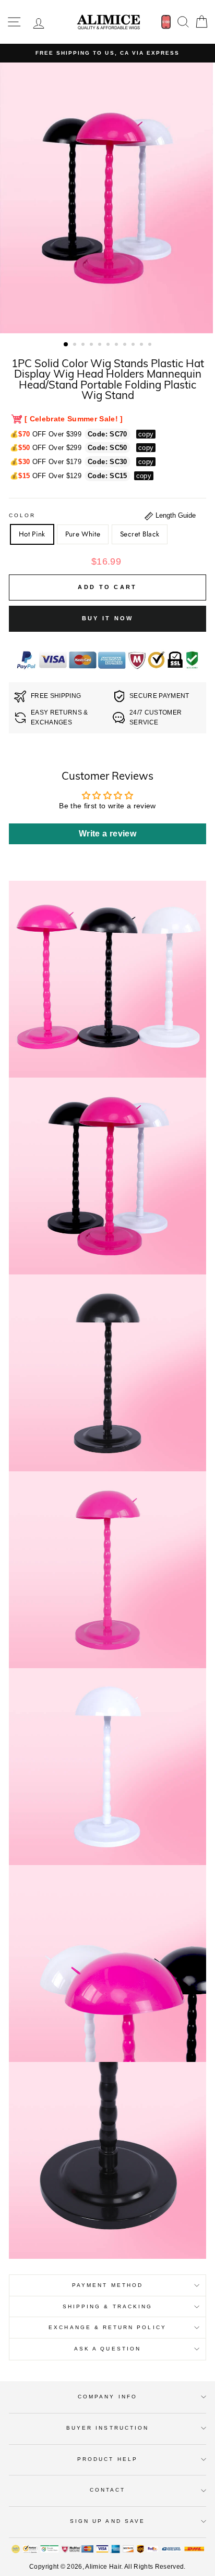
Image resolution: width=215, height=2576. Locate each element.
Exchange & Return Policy (107, 2327)
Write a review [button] (107, 834)
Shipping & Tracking (107, 2306)
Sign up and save (107, 2521)
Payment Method (107, 2285)
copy (146, 434)
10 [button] (142, 345)
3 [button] (84, 345)
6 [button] (109, 345)
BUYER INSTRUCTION (107, 2428)
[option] (107, 53)
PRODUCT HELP (107, 2459)
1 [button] (66, 345)
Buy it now (108, 618)
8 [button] (126, 345)
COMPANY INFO (107, 2397)
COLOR (22, 515)
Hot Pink (32, 534)
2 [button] (76, 345)
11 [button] (151, 345)
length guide (175, 515)
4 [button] (92, 345)
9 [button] (134, 345)
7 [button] (117, 345)
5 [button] (101, 345)
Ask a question (107, 2349)
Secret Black (140, 534)
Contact (107, 2490)
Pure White (83, 534)
